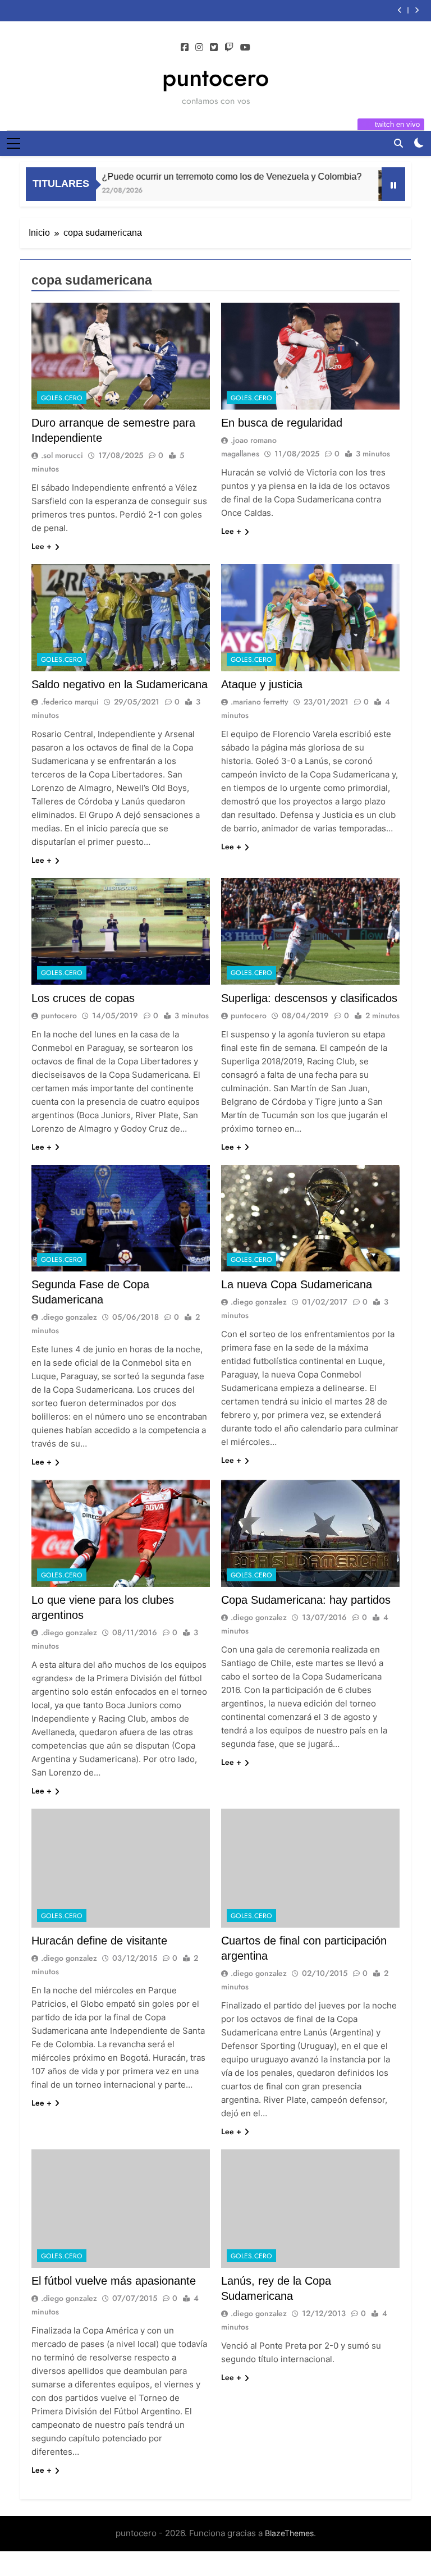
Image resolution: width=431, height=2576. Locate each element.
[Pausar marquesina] (393, 184)
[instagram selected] (199, 48)
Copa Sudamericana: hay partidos (306, 1600)
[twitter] (214, 48)
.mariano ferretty (260, 702)
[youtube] (245, 48)
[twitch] (229, 48)
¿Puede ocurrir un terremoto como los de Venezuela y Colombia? (198, 176)
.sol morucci (62, 455)
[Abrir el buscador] (398, 143)
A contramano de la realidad (311, 11)
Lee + (42, 546)
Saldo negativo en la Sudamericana (120, 684)
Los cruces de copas (83, 998)
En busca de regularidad (282, 423)
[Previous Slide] (400, 10)
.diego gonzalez (69, 1317)
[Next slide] (417, 10)
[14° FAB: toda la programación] (366, 186)
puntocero (215, 77)
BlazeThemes (289, 2533)
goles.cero (62, 398)
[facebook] (185, 48)
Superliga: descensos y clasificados (309, 998)
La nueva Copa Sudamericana (297, 1284)
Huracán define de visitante (99, 1941)
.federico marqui (70, 702)
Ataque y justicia (262, 684)
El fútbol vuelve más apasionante (114, 2281)
